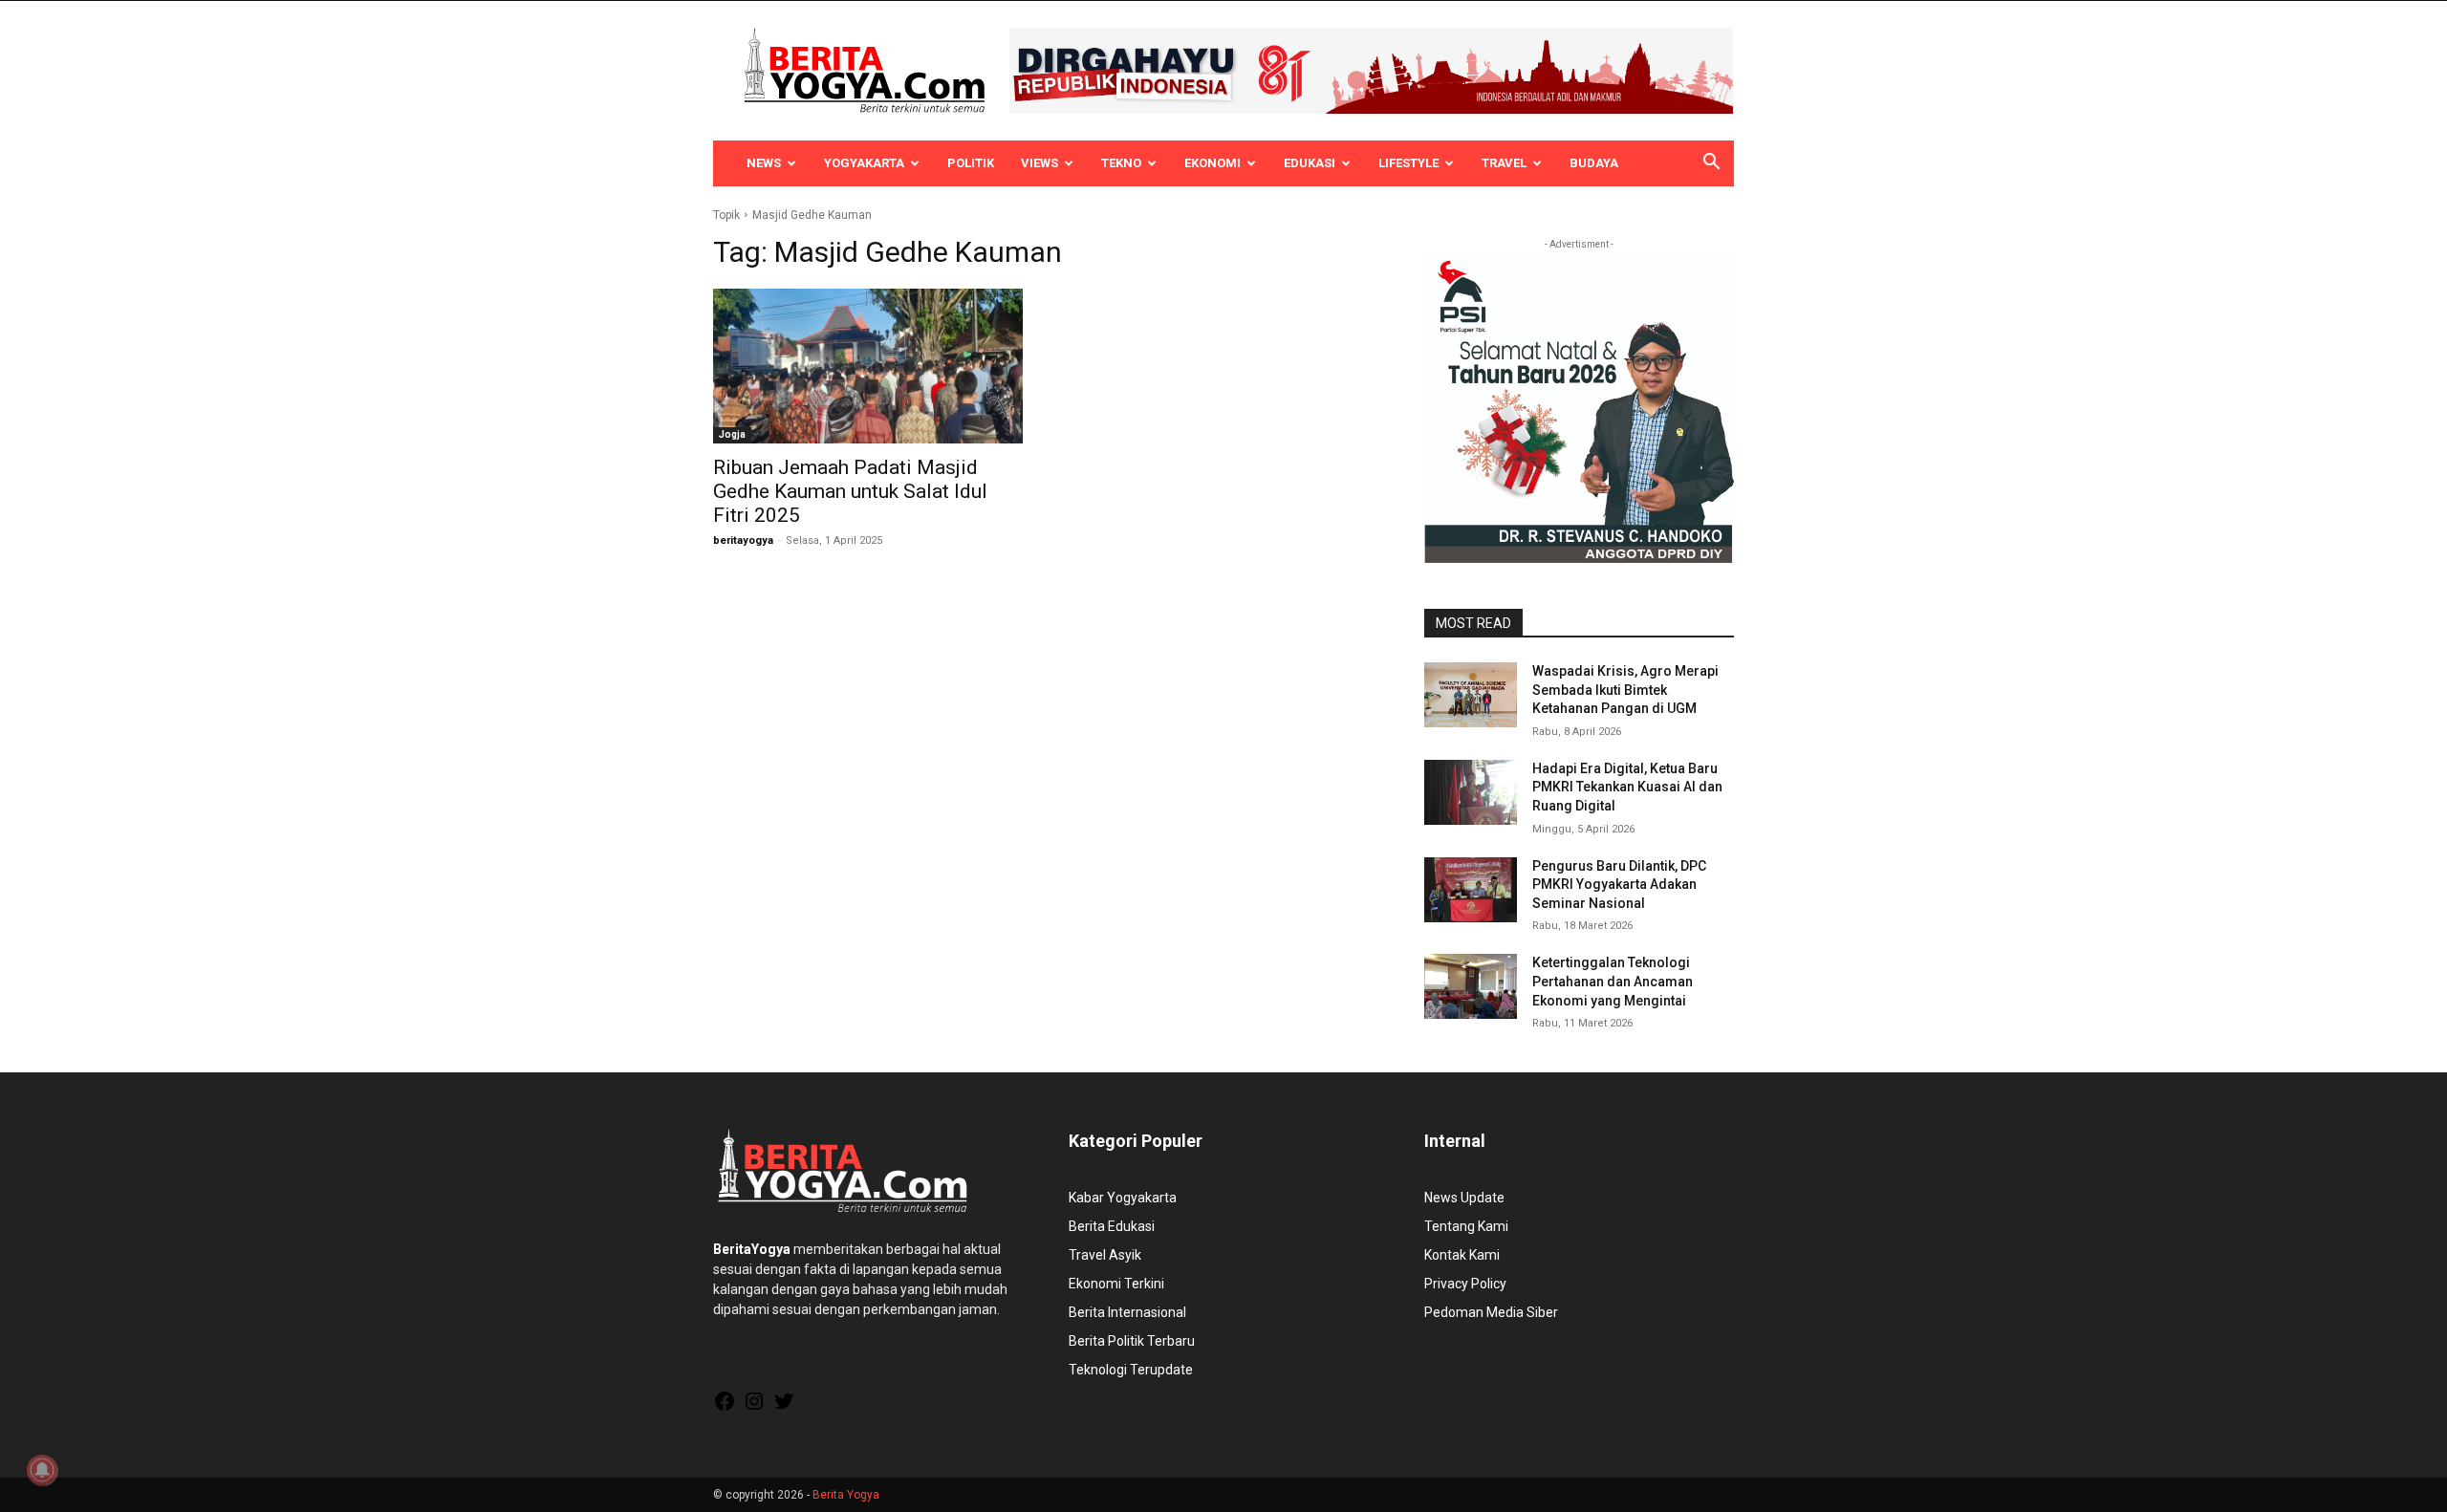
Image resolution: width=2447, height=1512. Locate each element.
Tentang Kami (1466, 1226)
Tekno (1121, 163)
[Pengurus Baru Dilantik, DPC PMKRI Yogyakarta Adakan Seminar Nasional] (1471, 890)
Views (1039, 163)
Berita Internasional (1127, 1312)
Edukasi (1310, 163)
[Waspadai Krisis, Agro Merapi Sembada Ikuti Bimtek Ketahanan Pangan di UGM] (1471, 695)
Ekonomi (1213, 163)
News (764, 163)
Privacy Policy (1465, 1284)
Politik (971, 163)
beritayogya (743, 540)
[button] (1711, 164)
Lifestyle (1408, 163)
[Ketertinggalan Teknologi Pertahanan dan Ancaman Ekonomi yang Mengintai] (1471, 986)
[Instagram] (754, 1408)
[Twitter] (784, 1408)
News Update (1464, 1198)
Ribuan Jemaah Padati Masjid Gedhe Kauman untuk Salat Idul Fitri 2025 (850, 491)
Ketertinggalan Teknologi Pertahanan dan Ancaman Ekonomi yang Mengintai (1613, 981)
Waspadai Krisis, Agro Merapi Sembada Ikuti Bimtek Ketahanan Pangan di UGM (1625, 690)
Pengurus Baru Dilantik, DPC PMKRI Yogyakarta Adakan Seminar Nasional (1619, 885)
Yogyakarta (864, 163)
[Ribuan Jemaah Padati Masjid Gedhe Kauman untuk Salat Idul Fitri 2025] (868, 366)
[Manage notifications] (42, 1470)
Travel (1504, 163)
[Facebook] (725, 1408)
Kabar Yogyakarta (1123, 1198)
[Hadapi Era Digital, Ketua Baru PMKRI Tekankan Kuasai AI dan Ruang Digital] (1471, 792)
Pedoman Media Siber (1491, 1312)
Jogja (732, 434)
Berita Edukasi (1112, 1226)
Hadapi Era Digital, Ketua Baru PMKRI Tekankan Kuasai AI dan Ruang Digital (1627, 787)
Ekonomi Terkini (1116, 1284)
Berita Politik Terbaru (1132, 1341)
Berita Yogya (846, 1495)
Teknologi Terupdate (1131, 1370)
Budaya (1594, 163)
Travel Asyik (1105, 1255)
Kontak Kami (1462, 1255)
